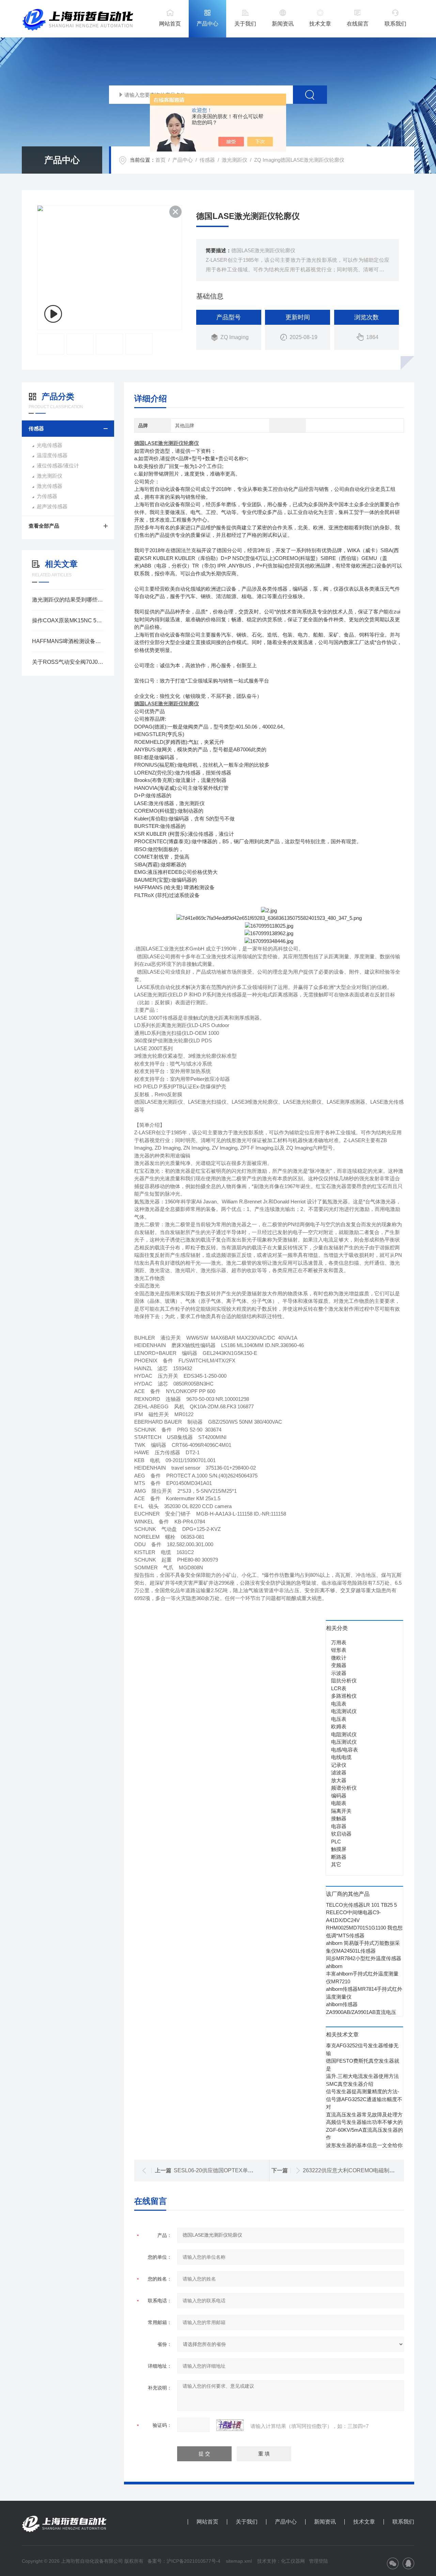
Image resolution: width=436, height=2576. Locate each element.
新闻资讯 (283, 24)
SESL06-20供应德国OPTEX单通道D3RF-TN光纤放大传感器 (247, 2170)
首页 (160, 160)
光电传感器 (50, 445)
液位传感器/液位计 (58, 466)
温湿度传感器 (52, 455)
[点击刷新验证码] (230, 2425)
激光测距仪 (235, 160)
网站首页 (170, 24)
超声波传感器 (52, 506)
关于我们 (245, 24)
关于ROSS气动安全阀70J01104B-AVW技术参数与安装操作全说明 (68, 662)
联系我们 (395, 24)
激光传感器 (50, 486)
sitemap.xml (239, 2561)
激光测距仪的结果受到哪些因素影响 (68, 600)
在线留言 (358, 24)
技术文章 (320, 24)
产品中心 (207, 24)
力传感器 (47, 496)
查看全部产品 (44, 526)
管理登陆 (318, 2561)
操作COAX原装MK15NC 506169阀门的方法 (68, 620)
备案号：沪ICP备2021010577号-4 (184, 2561)
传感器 (207, 160)
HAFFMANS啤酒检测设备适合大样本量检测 (68, 641)
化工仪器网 (293, 2561)
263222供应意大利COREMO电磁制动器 (352, 2170)
